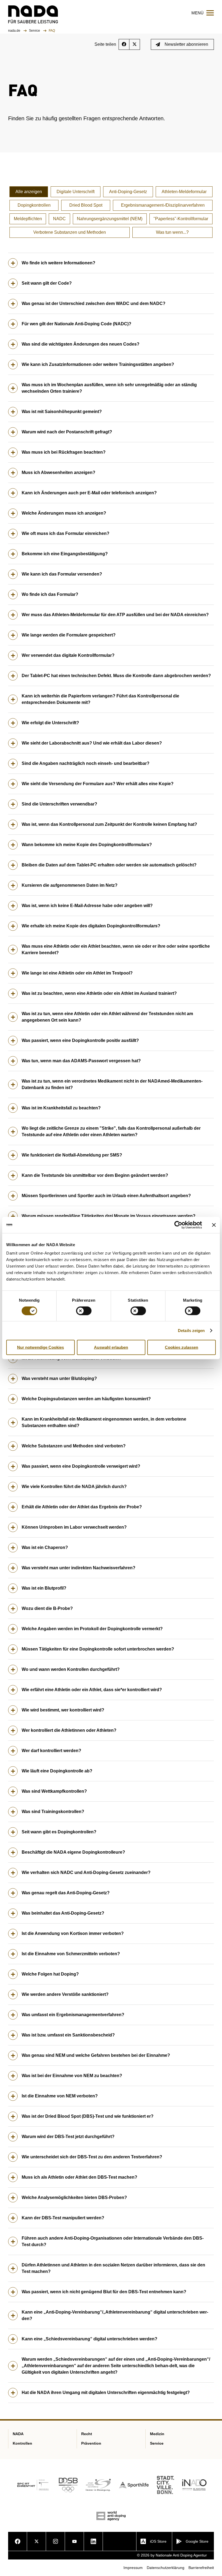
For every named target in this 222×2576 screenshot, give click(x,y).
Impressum (133, 2568)
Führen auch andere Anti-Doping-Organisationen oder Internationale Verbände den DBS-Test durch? (113, 2241)
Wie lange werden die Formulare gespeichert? (69, 635)
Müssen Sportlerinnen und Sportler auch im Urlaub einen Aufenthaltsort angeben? (106, 1196)
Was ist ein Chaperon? (45, 1547)
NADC (59, 219)
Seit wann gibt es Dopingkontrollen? (59, 1832)
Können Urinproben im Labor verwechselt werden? (74, 1527)
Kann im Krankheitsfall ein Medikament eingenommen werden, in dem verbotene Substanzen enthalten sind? (104, 1422)
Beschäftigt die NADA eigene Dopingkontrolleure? (73, 1852)
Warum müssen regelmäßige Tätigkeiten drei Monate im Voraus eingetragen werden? (109, 1216)
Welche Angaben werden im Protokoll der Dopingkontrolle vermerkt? (92, 1629)
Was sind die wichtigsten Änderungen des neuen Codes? (81, 344)
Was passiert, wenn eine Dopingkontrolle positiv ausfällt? (80, 1040)
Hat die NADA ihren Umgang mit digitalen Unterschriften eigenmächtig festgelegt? (106, 2393)
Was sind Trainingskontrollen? (53, 1812)
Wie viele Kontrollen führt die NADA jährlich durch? (74, 1487)
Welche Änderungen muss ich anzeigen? (64, 513)
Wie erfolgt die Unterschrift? (50, 723)
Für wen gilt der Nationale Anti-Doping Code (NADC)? (76, 324)
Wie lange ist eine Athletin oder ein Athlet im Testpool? (77, 973)
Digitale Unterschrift (76, 192)
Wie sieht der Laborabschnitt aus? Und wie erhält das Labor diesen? (92, 743)
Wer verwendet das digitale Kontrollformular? (68, 655)
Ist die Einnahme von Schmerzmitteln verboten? (71, 1954)
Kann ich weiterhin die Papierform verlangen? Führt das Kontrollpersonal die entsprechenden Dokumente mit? (100, 699)
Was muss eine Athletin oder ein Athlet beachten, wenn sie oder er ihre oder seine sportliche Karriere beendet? (116, 949)
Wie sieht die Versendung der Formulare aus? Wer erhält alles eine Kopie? (98, 784)
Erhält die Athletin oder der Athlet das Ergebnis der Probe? (82, 1507)
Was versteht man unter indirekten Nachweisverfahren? (79, 1568)
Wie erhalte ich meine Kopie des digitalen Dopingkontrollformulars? (91, 926)
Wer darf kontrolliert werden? (51, 1751)
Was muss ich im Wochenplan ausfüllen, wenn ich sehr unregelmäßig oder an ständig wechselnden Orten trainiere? (109, 388)
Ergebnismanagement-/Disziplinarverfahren (163, 205)
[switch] (84, 1311)
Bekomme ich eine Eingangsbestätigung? (65, 554)
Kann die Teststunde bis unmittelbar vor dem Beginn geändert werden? (95, 1175)
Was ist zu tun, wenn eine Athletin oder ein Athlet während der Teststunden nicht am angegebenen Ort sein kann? (107, 1017)
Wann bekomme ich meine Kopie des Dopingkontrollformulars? (87, 845)
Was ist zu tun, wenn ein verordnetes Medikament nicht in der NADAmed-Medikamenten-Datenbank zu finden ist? (112, 1084)
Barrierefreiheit (201, 2568)
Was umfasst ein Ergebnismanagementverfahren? (73, 2015)
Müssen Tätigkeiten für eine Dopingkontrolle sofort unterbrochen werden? (98, 1649)
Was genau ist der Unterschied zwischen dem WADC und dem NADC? (94, 303)
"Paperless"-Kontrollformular (181, 219)
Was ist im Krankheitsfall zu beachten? (61, 1108)
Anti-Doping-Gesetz (128, 192)
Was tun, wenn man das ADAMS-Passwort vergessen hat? (81, 1061)
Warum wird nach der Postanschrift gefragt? (67, 432)
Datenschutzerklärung (166, 2568)
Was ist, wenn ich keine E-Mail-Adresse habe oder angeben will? (87, 906)
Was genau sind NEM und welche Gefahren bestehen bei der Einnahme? (96, 2055)
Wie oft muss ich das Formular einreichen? (66, 533)
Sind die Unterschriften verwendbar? (59, 804)
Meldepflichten (28, 219)
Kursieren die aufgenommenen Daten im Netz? (70, 885)
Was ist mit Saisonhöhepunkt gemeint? (62, 412)
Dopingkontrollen (34, 205)
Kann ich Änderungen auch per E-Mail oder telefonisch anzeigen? (89, 493)
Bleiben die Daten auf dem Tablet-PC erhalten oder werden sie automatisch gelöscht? (109, 865)
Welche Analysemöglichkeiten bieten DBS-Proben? (74, 2197)
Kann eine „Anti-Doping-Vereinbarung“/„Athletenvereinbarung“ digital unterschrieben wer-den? (115, 2315)
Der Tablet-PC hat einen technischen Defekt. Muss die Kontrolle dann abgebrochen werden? (116, 676)
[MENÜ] (210, 13)
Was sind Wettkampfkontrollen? (54, 1791)
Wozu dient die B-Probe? (47, 1608)
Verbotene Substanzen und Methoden (70, 232)
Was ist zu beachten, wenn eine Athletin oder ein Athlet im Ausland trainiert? (99, 993)
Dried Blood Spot (86, 205)
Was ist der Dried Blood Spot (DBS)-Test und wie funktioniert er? (88, 2116)
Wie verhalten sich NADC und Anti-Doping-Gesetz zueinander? (86, 1872)
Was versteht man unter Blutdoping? (59, 1378)
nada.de (15, 31)
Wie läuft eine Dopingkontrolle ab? (57, 1771)
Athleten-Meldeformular (184, 192)
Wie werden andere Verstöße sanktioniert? (65, 1994)
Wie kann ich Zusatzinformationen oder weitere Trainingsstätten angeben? (98, 364)
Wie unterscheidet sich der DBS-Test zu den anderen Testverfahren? (92, 2157)
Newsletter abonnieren (186, 44)
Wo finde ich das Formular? (50, 594)
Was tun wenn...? (172, 232)
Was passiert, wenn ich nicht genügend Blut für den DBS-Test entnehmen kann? (104, 2292)
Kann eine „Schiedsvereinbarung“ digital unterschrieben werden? (89, 2339)
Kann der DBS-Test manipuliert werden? (63, 2218)
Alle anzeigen (29, 192)
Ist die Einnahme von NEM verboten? (60, 2096)
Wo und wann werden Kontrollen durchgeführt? (71, 1669)
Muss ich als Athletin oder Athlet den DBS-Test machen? (79, 2177)
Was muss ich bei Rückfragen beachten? (64, 452)
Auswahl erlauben (111, 1347)
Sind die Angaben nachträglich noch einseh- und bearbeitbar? (86, 763)
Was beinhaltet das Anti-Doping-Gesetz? (63, 1913)
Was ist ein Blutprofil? (44, 1588)
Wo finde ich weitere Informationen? (58, 263)
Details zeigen (191, 1330)
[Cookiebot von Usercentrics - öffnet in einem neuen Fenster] (178, 1225)
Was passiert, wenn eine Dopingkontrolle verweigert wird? (81, 1466)
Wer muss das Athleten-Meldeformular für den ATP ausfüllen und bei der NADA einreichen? (115, 615)
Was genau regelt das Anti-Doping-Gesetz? (66, 1893)
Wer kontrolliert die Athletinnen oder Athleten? (69, 1730)
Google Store (197, 2541)
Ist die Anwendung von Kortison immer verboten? (73, 1933)
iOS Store (158, 2541)
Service (35, 31)
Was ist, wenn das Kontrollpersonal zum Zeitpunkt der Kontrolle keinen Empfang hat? (109, 824)
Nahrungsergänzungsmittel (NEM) (110, 219)
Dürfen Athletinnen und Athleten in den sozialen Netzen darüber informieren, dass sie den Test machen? (113, 2268)
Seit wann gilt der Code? (47, 283)
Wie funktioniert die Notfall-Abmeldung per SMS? (72, 1155)
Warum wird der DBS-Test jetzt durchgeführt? (68, 2137)
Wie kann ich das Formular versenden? (62, 574)
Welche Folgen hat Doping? (50, 1974)
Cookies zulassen (182, 1347)
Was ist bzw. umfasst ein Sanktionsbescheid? (68, 2035)
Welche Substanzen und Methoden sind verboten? (74, 1446)
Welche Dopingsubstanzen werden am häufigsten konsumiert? (86, 1399)
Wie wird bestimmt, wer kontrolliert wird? (63, 1710)
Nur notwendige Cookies (40, 1347)
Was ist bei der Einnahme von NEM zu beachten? (72, 2076)
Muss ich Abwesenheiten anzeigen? (58, 472)
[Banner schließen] (214, 1225)
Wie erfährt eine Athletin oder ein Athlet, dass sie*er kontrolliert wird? (92, 1690)
